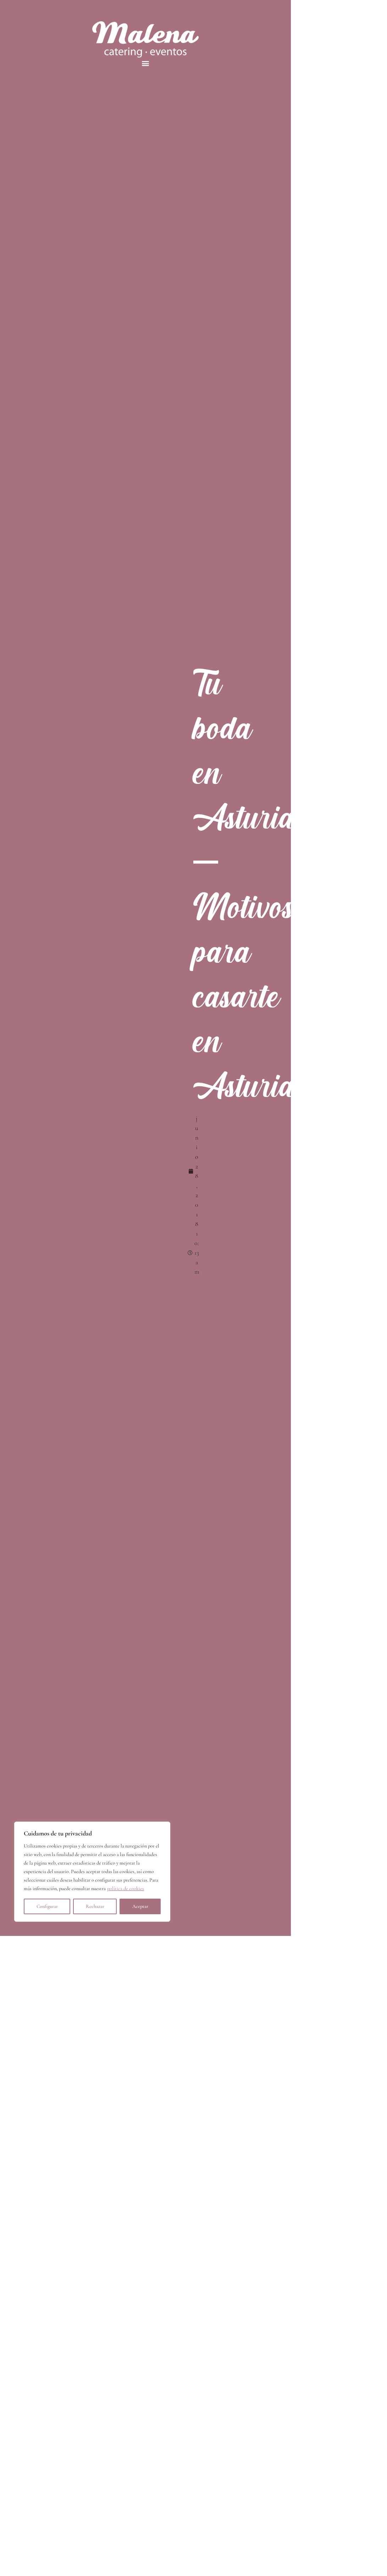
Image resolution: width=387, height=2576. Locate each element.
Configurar (47, 1906)
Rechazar (95, 1906)
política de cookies (126, 1889)
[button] (146, 63)
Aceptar (140, 1906)
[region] (92, 1872)
